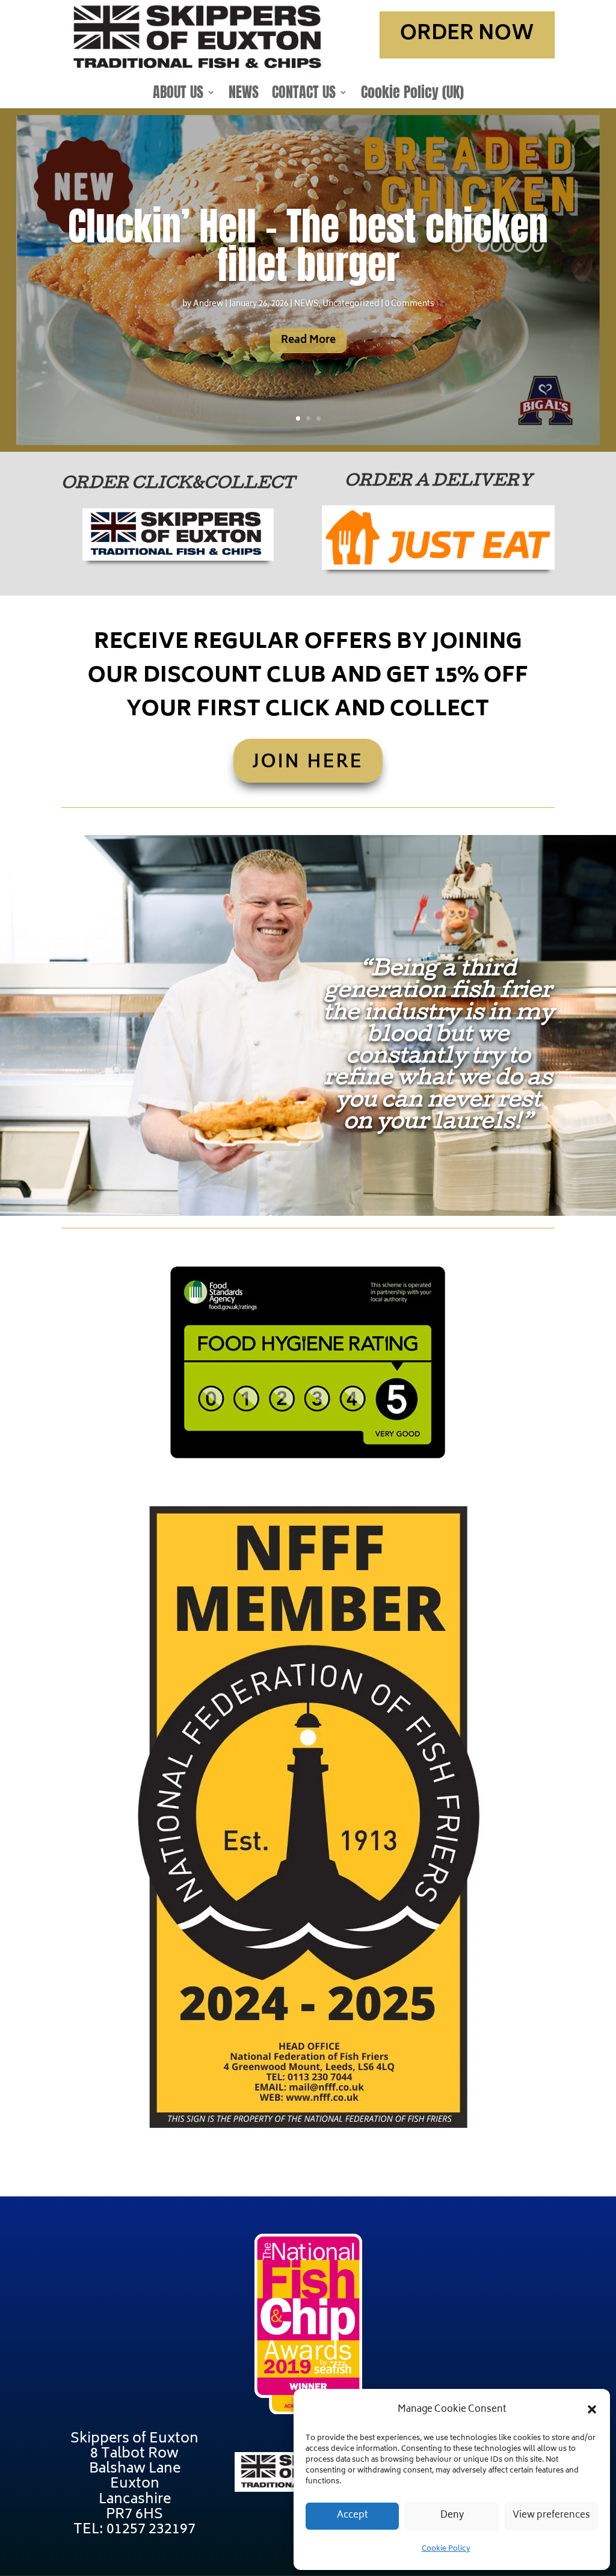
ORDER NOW (467, 35)
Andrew (208, 305)
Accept (353, 2516)
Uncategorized (351, 305)
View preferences (551, 2516)
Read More (308, 340)
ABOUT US (178, 94)
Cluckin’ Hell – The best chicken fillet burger (308, 245)
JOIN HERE (308, 760)
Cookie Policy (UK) (412, 94)
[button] (592, 2409)
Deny (452, 2516)
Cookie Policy (446, 2549)
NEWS (244, 94)
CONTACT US (304, 94)
